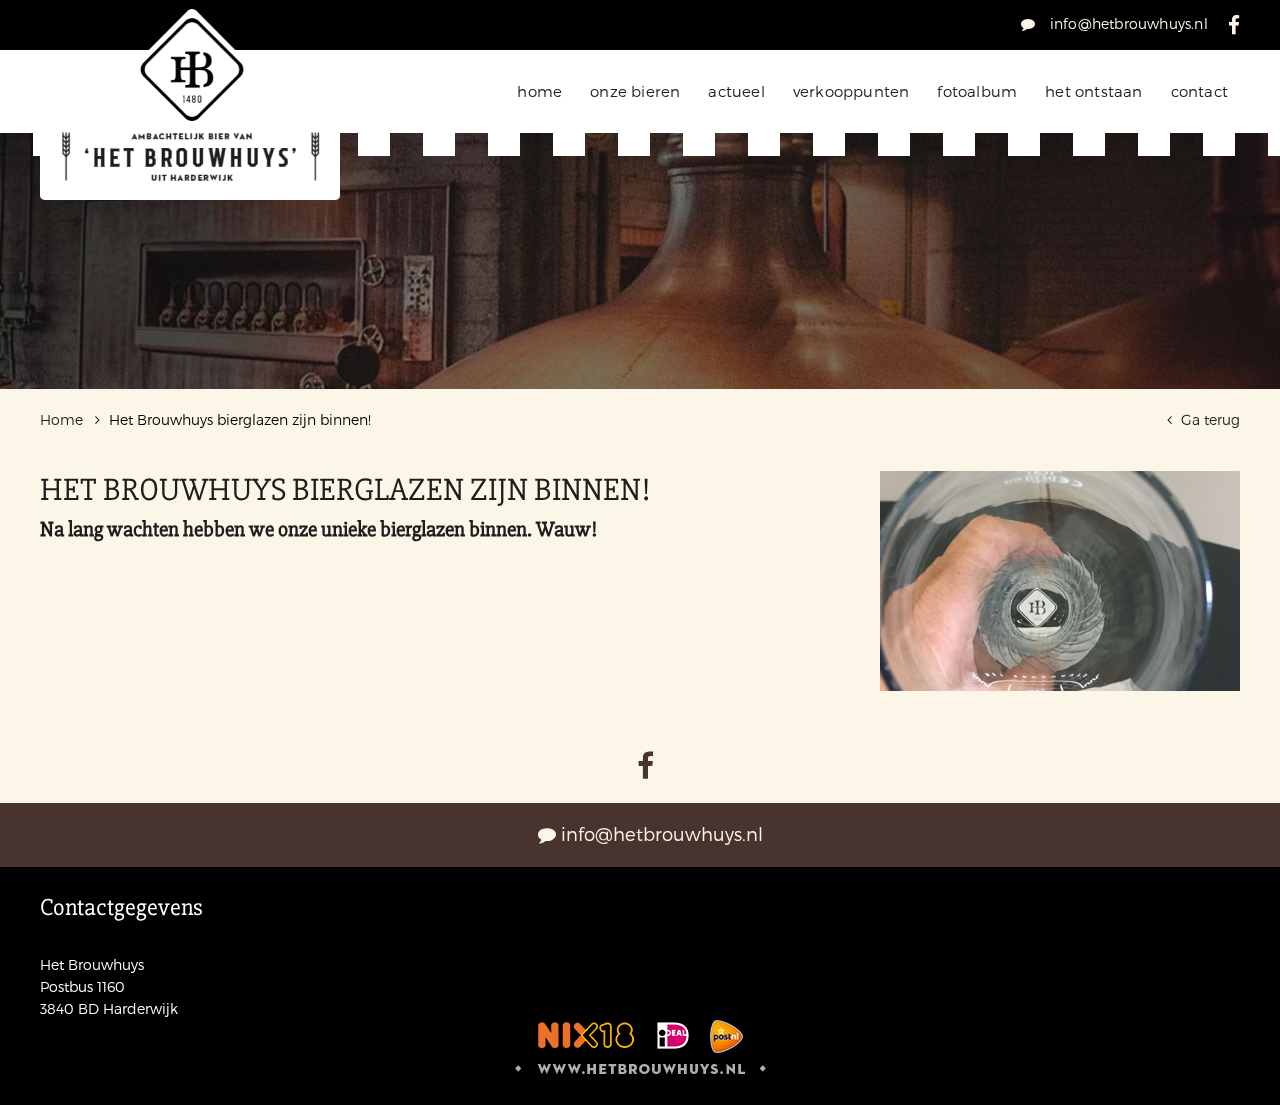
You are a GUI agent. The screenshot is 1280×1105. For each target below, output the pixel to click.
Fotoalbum (977, 91)
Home (539, 91)
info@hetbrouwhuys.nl (1126, 23)
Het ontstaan (1093, 91)
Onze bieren (635, 91)
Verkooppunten (851, 91)
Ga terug (1208, 419)
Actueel (736, 91)
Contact (1199, 91)
